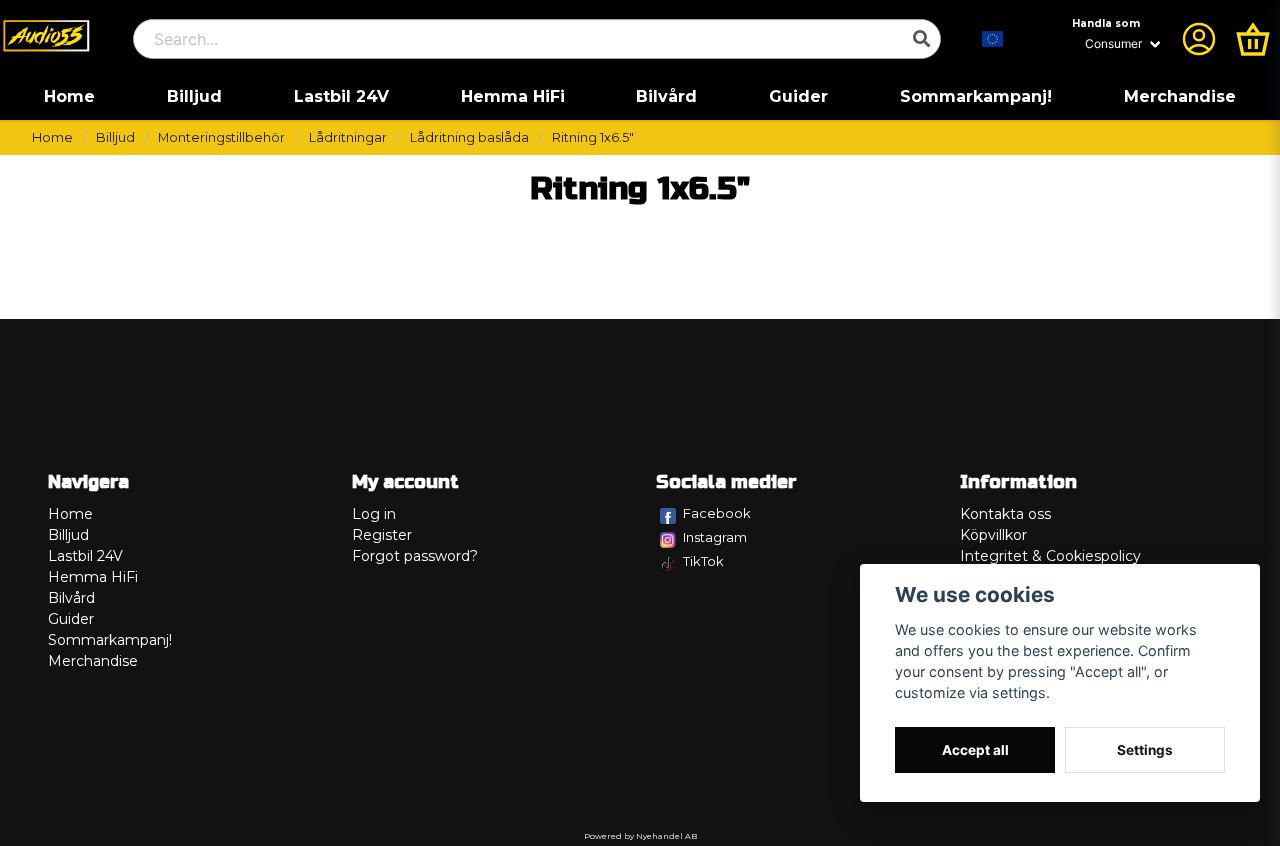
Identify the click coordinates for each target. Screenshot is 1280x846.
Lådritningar (348, 137)
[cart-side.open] (1253, 39)
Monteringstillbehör (221, 137)
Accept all (975, 750)
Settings (1145, 750)
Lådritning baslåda (469, 137)
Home (69, 96)
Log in (374, 514)
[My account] (1199, 39)
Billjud (194, 96)
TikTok (703, 561)
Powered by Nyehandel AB (640, 836)
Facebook (717, 513)
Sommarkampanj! (976, 96)
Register (382, 535)
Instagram (715, 537)
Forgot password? (415, 556)
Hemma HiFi (513, 96)
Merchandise (1180, 96)
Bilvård (666, 96)
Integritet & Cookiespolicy (1050, 556)
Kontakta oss (1005, 514)
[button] (993, 39)
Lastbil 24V (341, 96)
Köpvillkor (993, 535)
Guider (798, 96)
